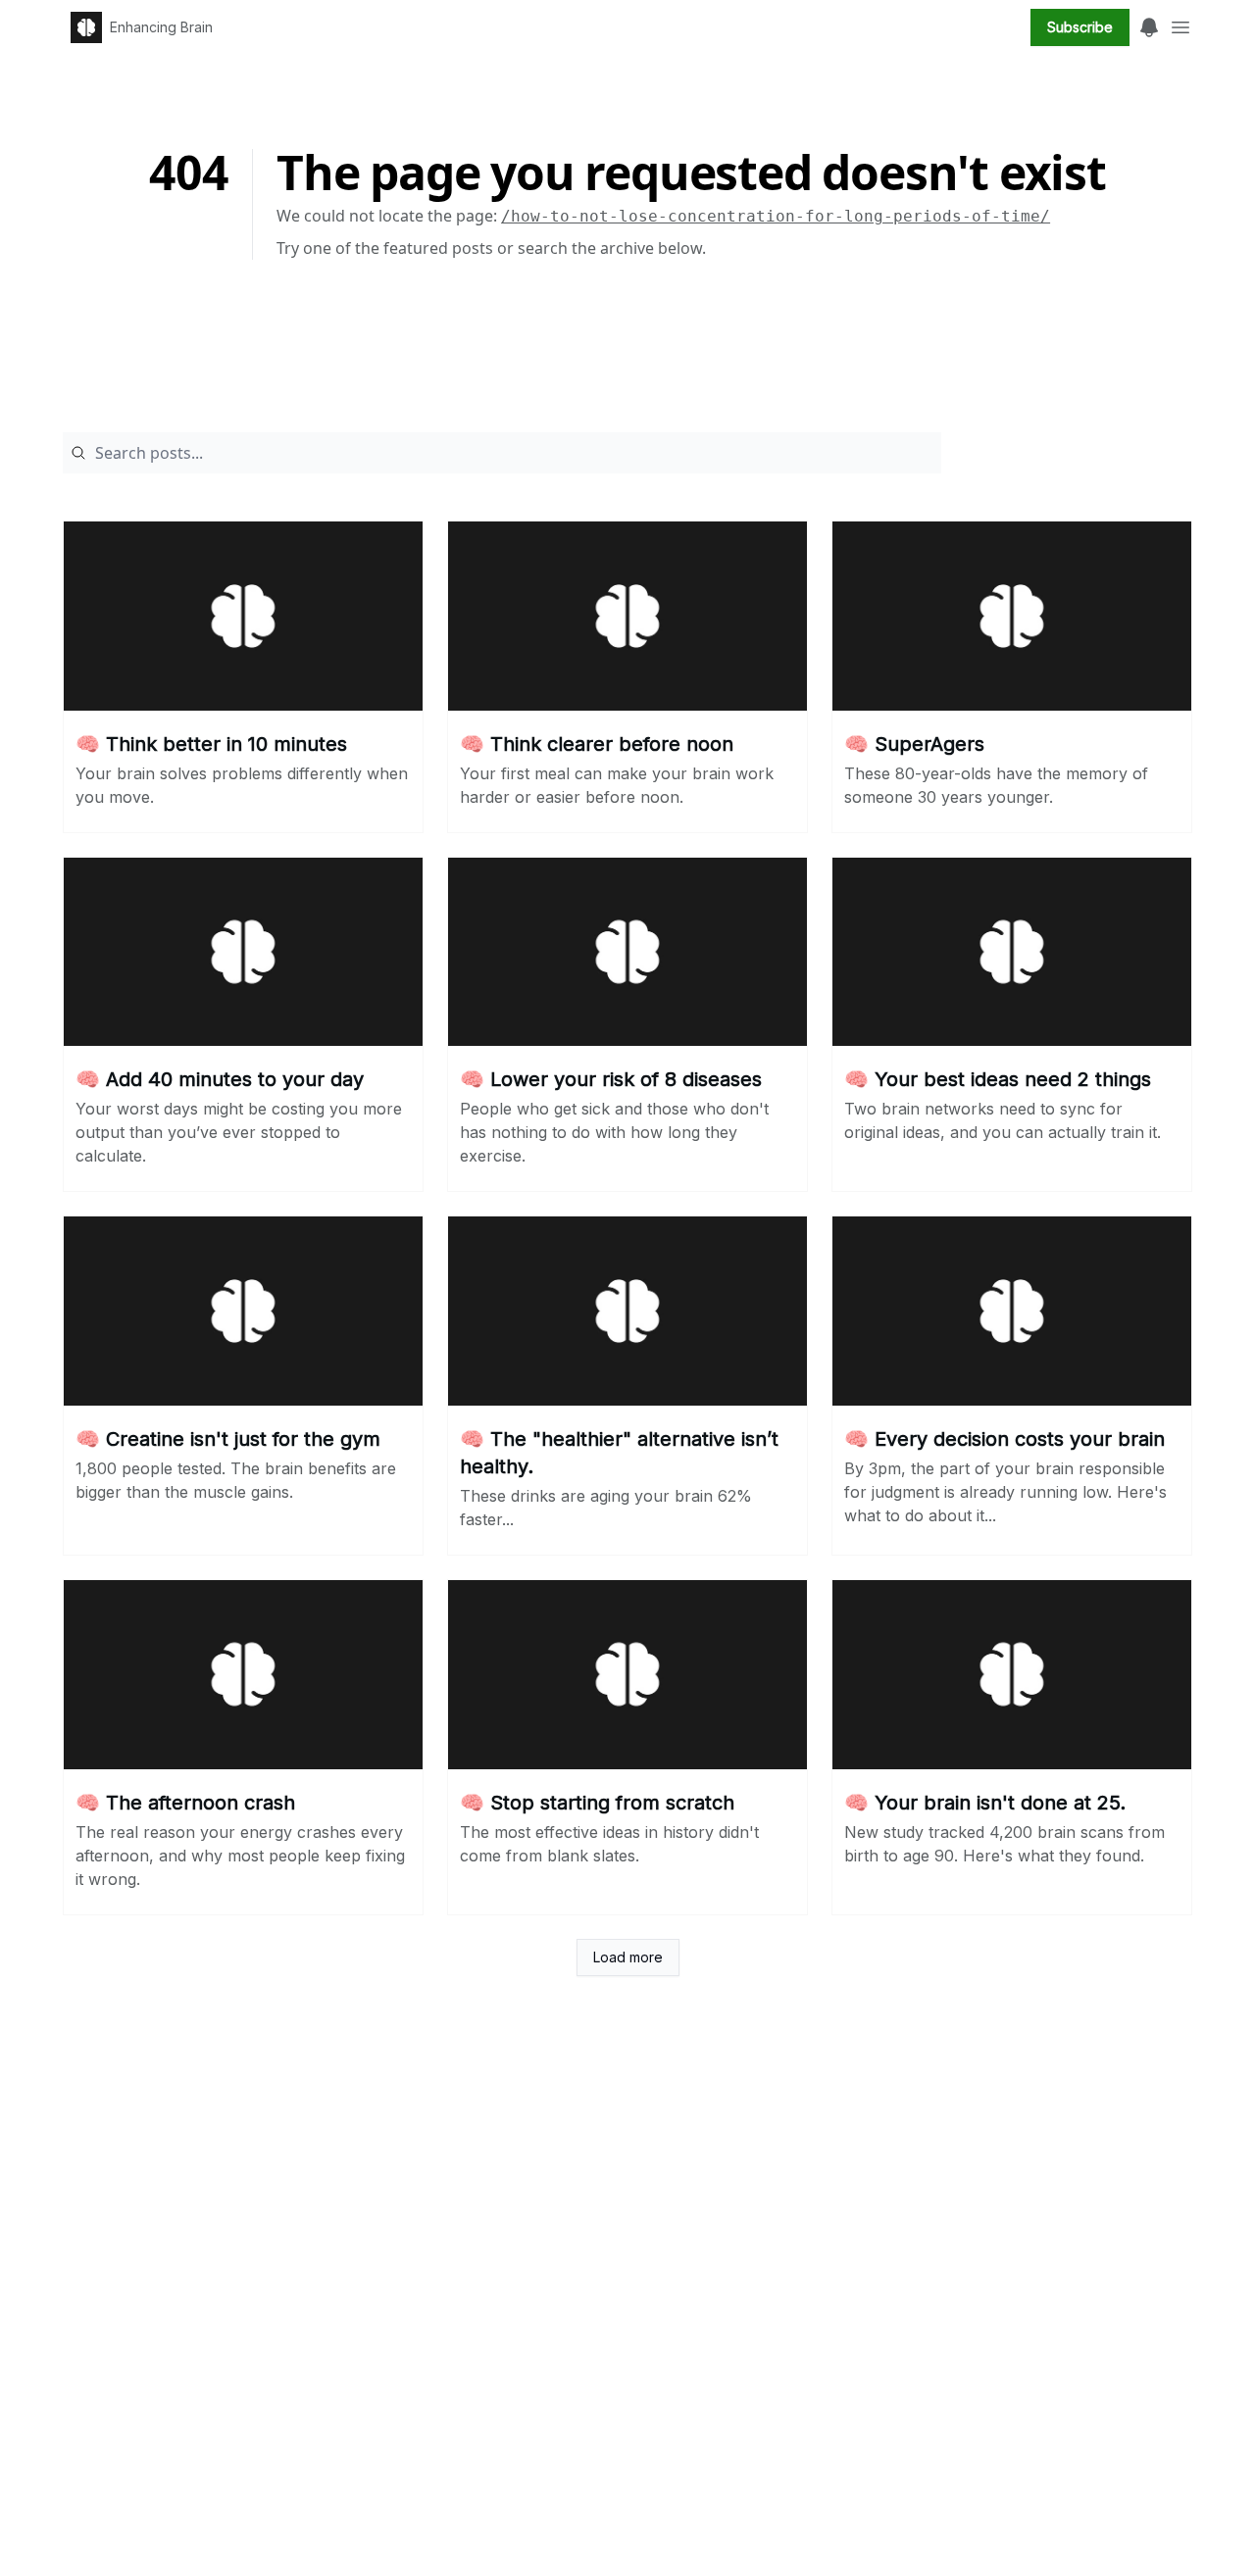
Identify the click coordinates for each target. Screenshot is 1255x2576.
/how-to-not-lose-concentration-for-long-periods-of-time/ (776, 216)
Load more (628, 1957)
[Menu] (1149, 25)
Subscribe (1080, 27)
